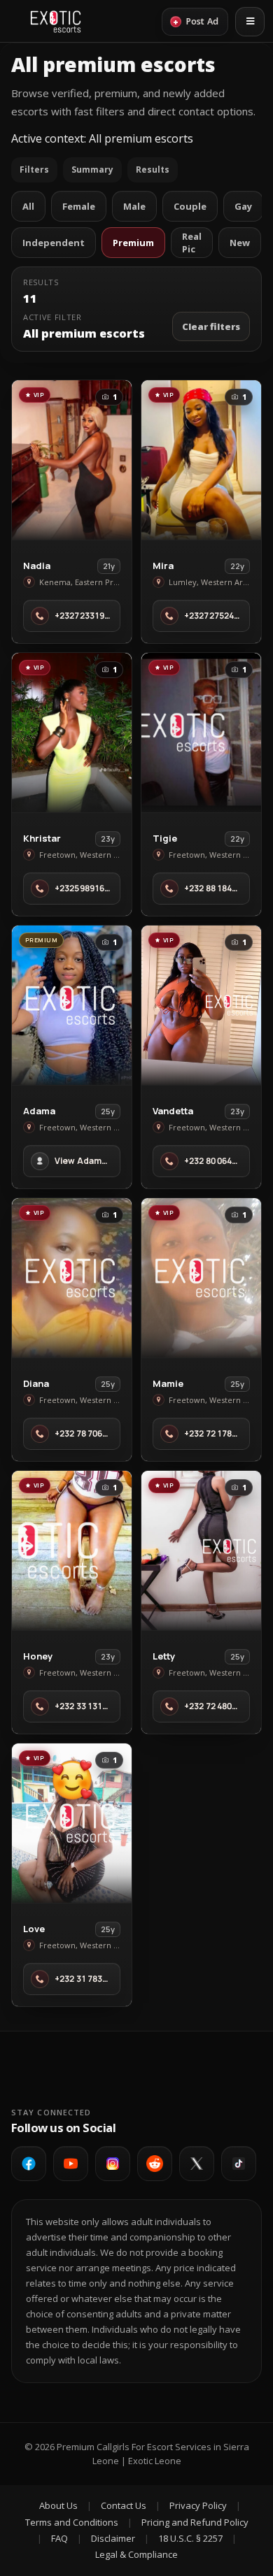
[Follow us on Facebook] (29, 2164)
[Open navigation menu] (250, 22)
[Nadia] (72, 460)
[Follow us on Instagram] (113, 2164)
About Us (58, 2505)
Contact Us (124, 2505)
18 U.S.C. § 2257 (190, 2538)
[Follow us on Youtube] (71, 2164)
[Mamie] (201, 1278)
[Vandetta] (201, 1005)
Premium (133, 243)
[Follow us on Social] (155, 2164)
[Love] (72, 1823)
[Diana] (72, 1278)
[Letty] (201, 1550)
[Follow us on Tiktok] (239, 2164)
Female (79, 206)
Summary (92, 170)
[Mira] (201, 460)
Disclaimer (113, 2538)
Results (153, 170)
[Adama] (72, 1005)
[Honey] (72, 1550)
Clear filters (211, 326)
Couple (190, 206)
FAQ (59, 2538)
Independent (54, 243)
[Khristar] (72, 733)
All (28, 206)
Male (134, 206)
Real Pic (192, 243)
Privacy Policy (198, 2505)
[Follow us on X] (197, 2164)
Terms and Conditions (72, 2522)
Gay (243, 206)
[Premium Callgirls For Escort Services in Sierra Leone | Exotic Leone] (56, 22)
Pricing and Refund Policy (195, 2522)
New (240, 243)
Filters (34, 170)
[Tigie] (201, 733)
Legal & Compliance (136, 2554)
